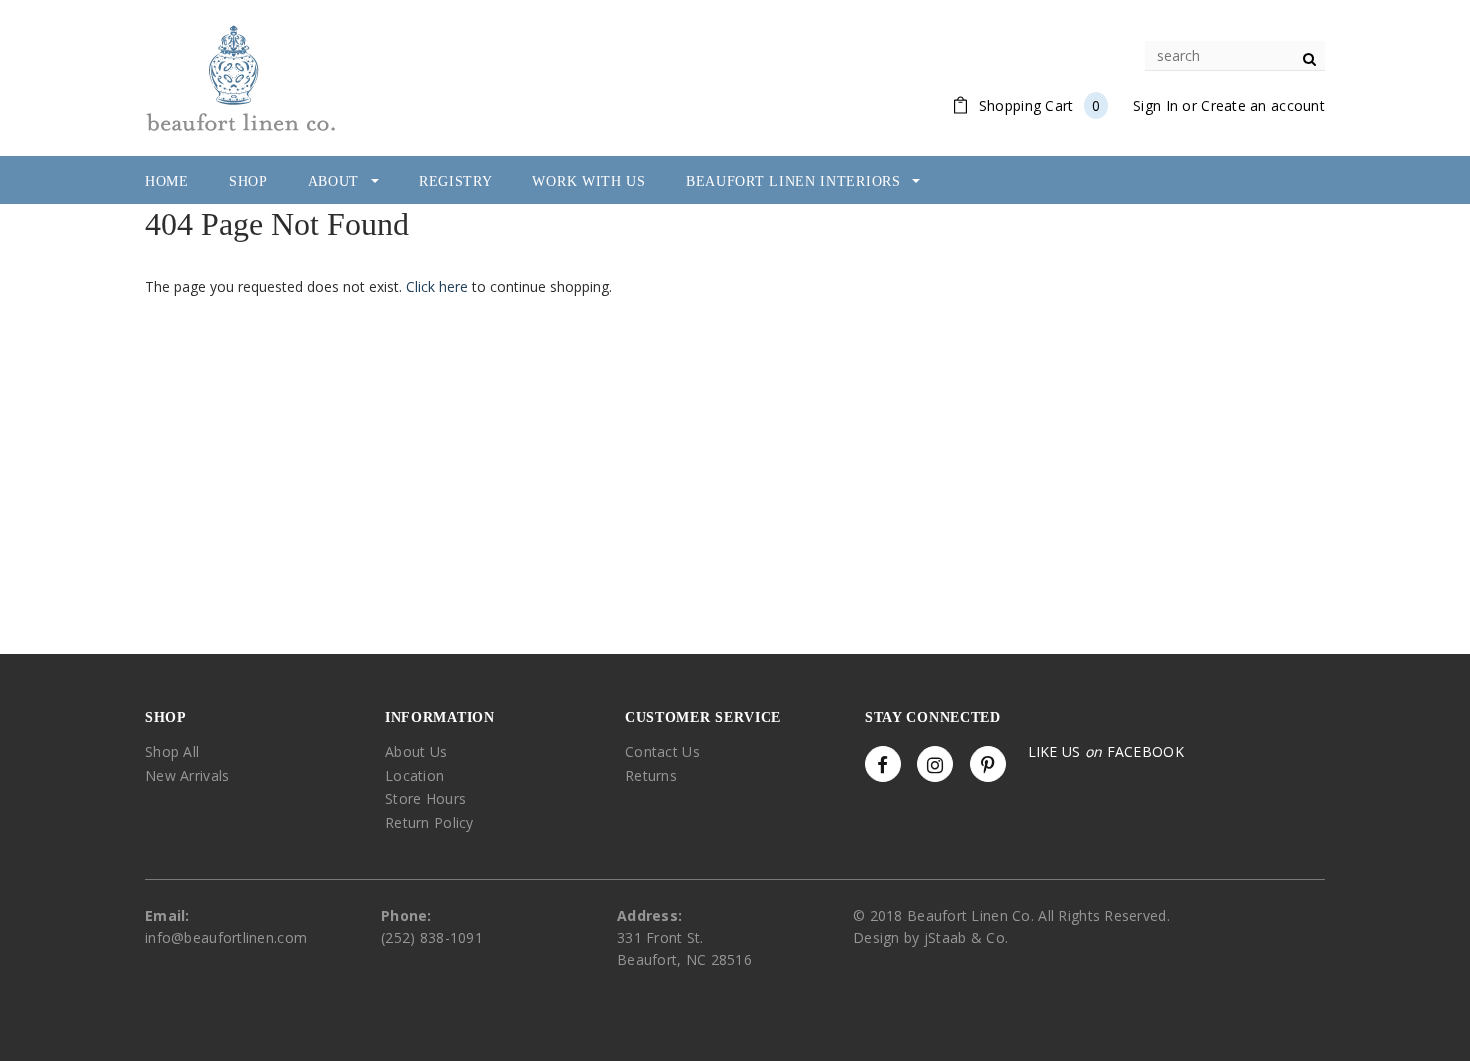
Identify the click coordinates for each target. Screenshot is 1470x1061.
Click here (439, 286)
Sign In (1155, 105)
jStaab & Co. (966, 937)
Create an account (1263, 105)
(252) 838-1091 (432, 937)
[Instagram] (935, 764)
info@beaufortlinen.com (226, 937)
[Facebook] (883, 764)
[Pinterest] (988, 764)
